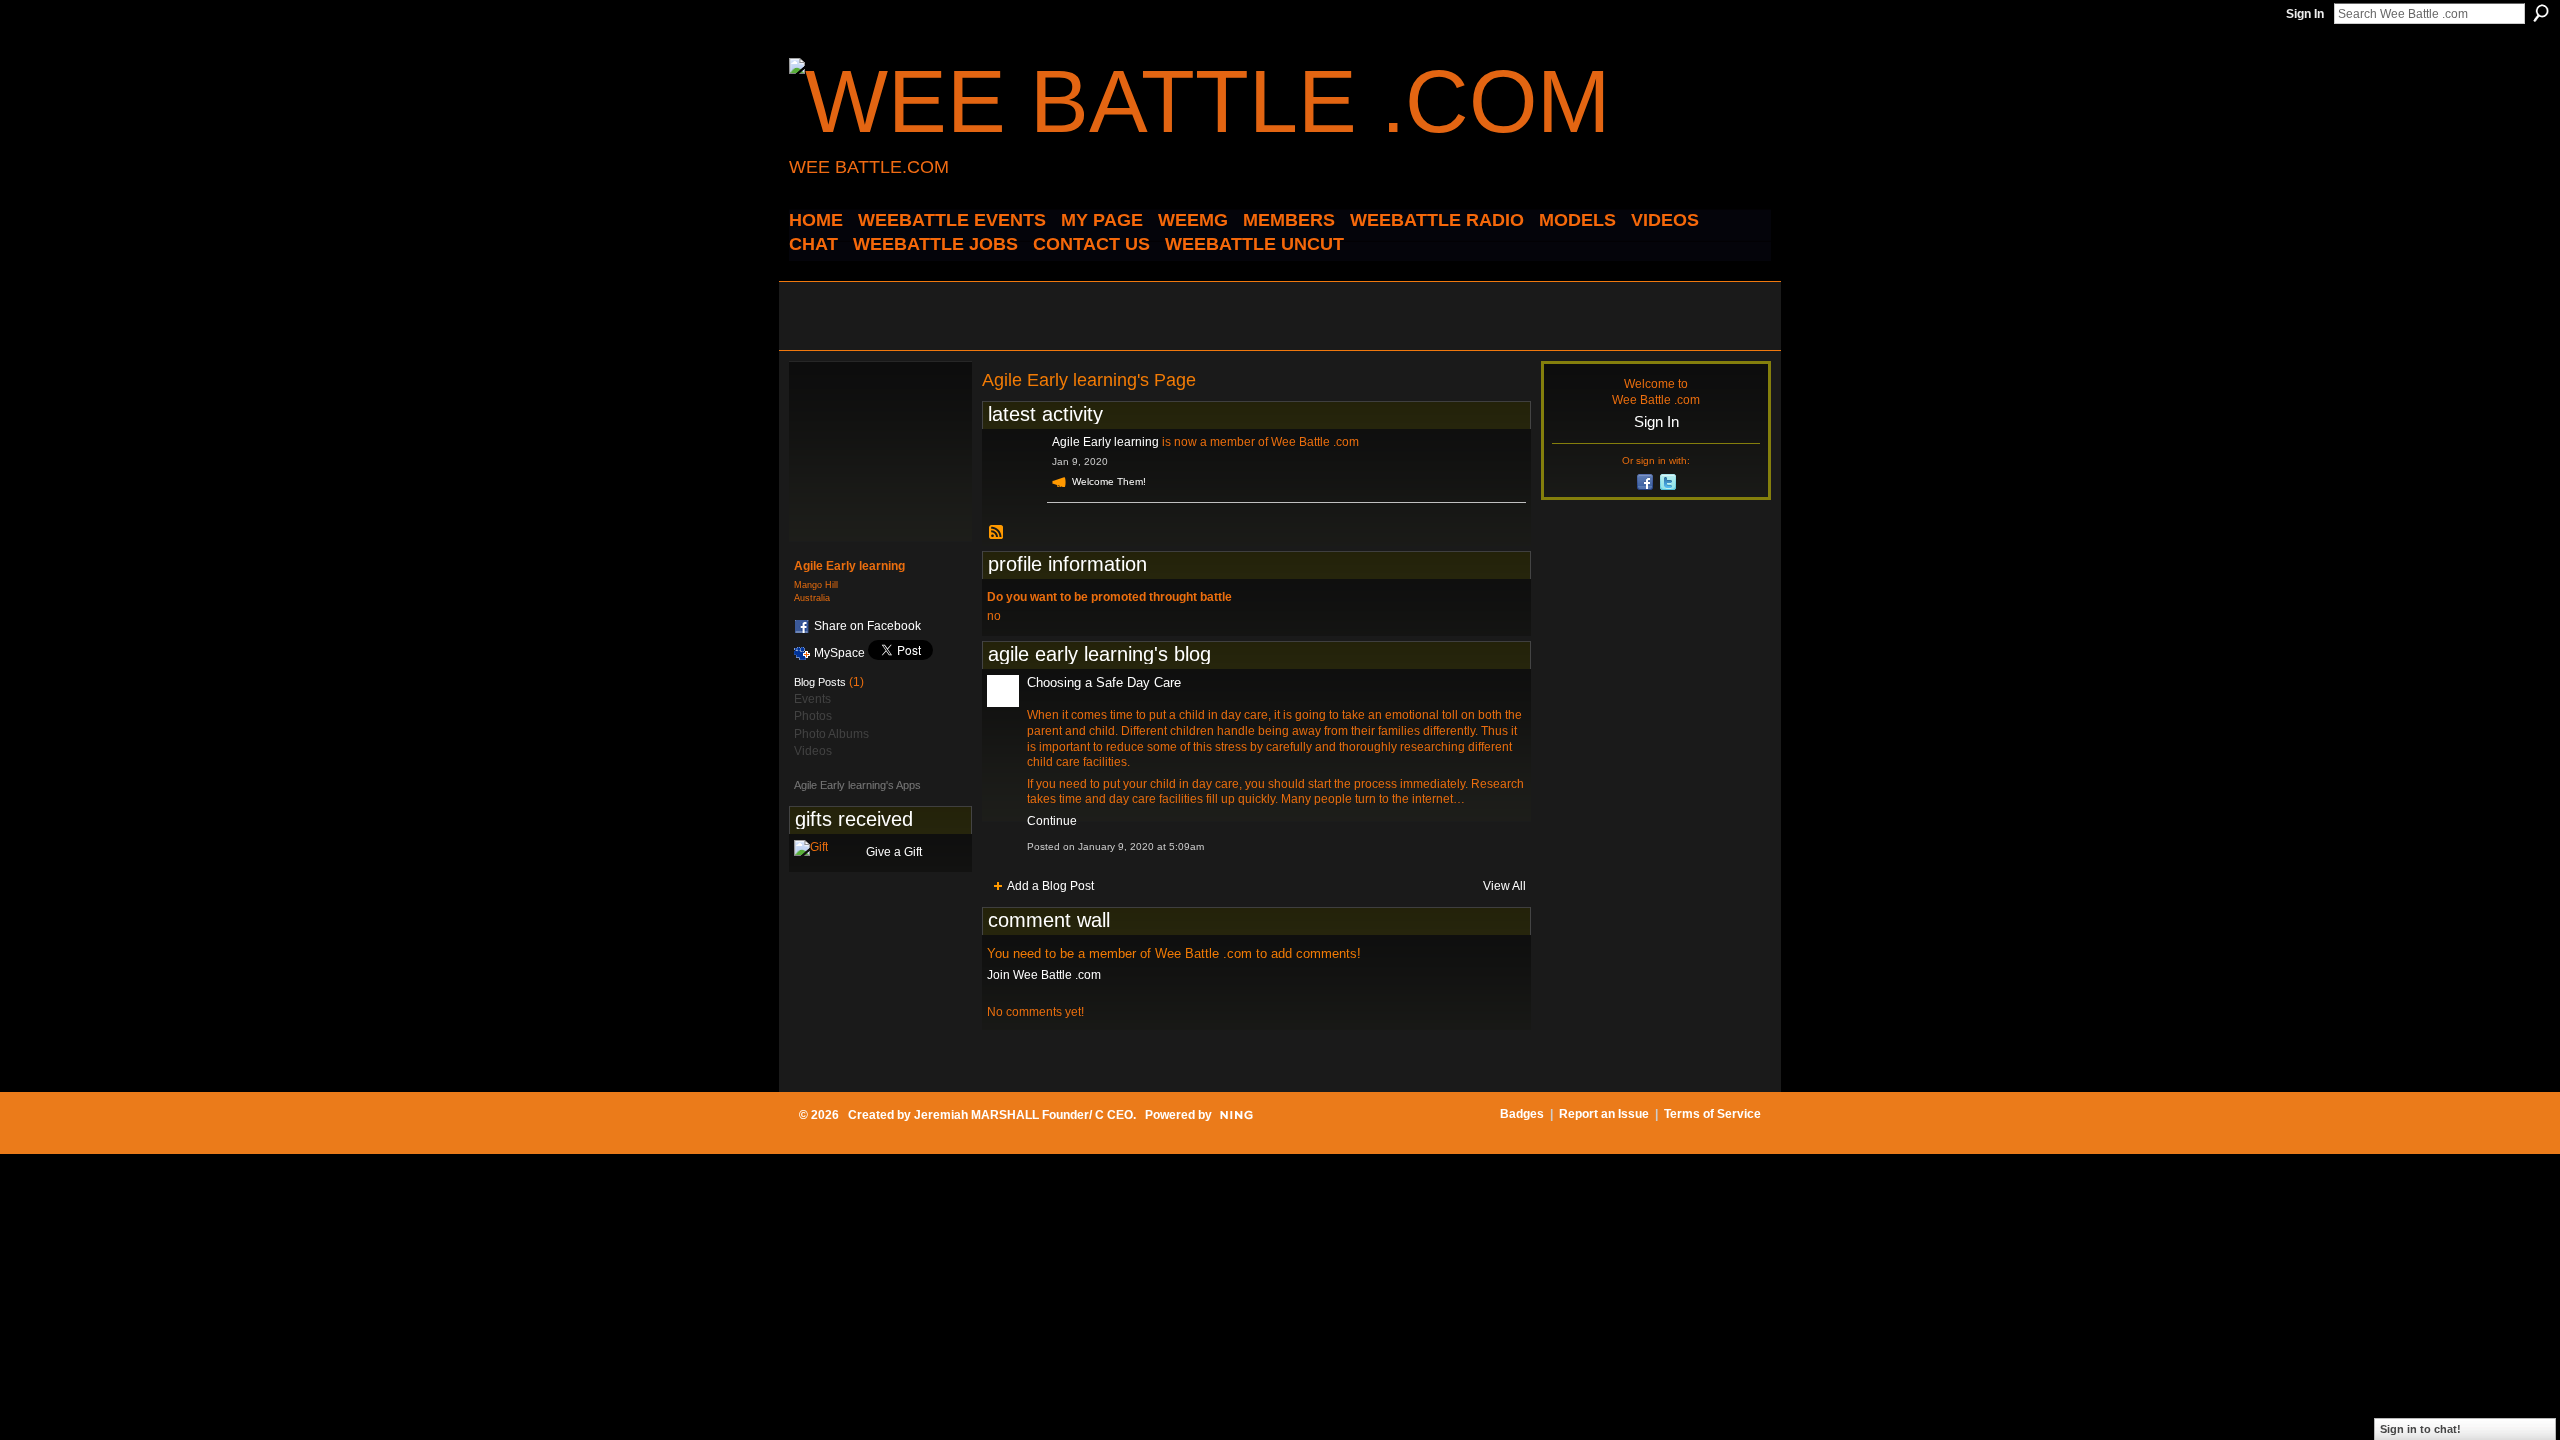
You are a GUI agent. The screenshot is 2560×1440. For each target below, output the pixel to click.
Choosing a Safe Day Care (1104, 682)
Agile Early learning (1105, 442)
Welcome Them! (1109, 481)
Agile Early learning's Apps (857, 785)
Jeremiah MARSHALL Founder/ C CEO (1023, 1115)
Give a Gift (894, 852)
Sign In (2305, 14)
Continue (1052, 821)
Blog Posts (820, 682)
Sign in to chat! (2420, 1429)
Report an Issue (1604, 1114)
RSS (997, 533)
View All (1504, 886)
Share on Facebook (867, 626)
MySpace (839, 653)
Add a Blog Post (1050, 886)
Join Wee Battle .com (1044, 975)
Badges (1522, 1114)
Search (2541, 13)
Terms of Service (1712, 1114)
